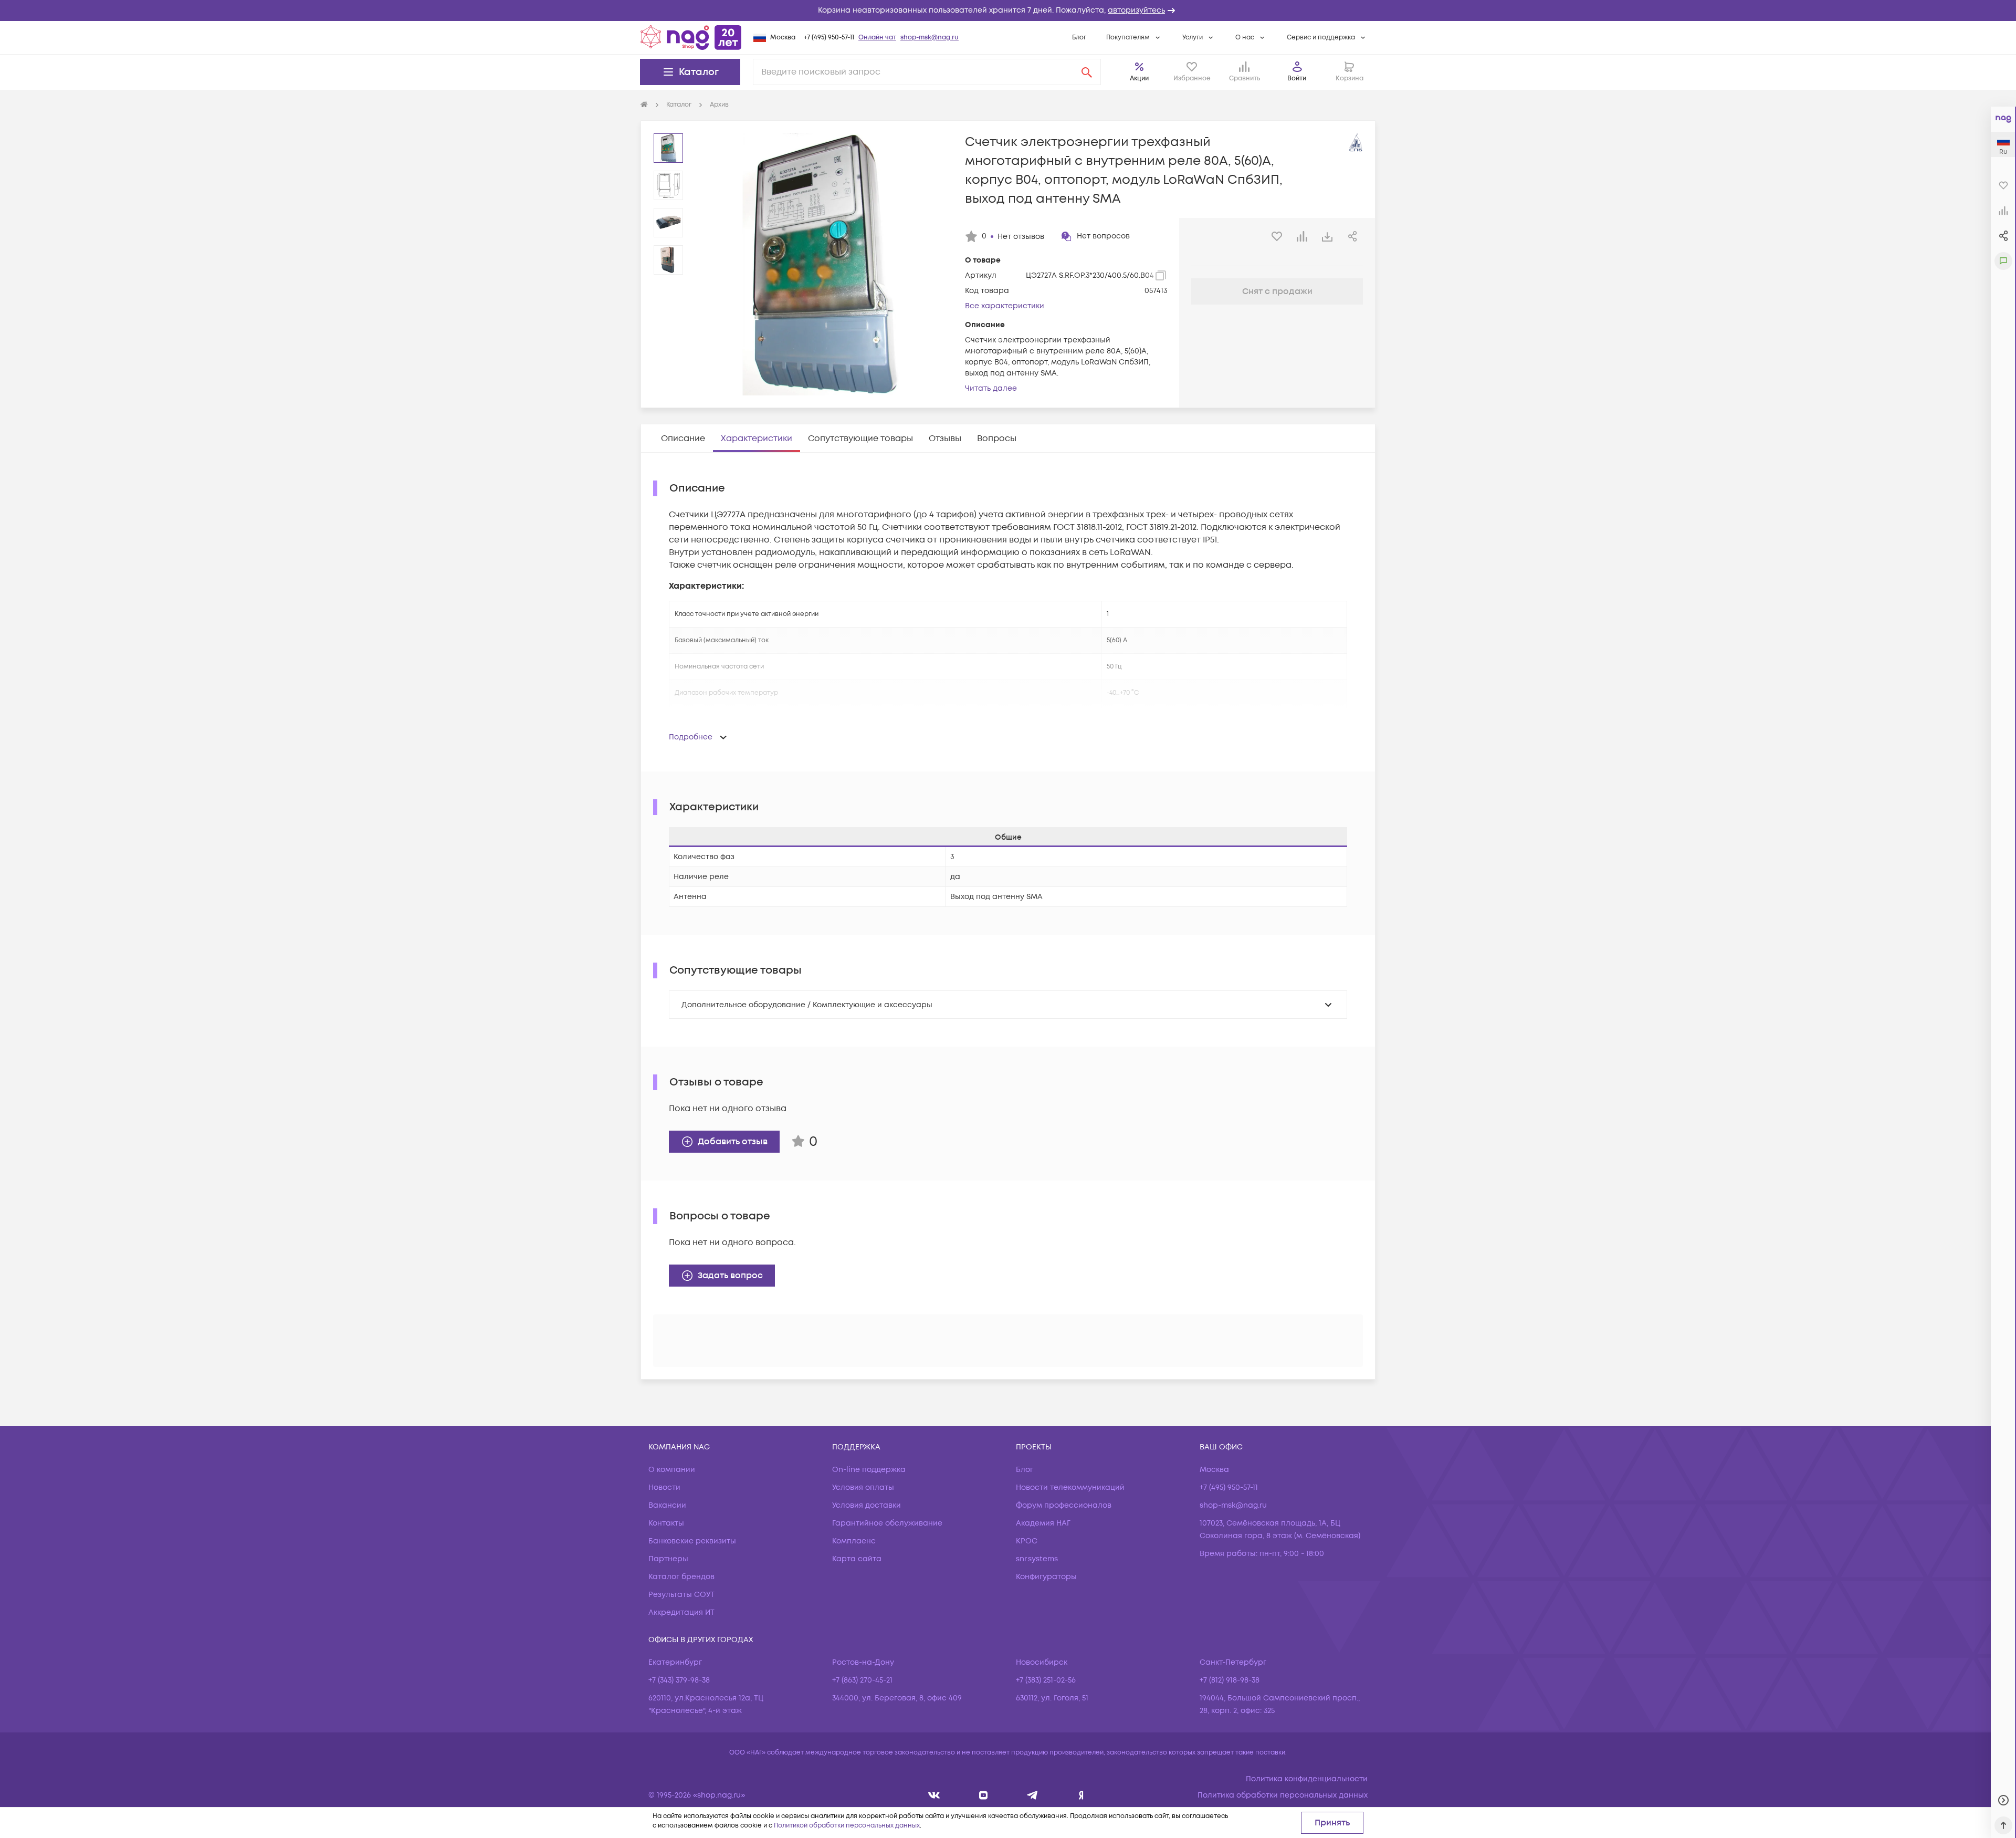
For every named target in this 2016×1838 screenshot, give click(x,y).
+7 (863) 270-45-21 (862, 1680)
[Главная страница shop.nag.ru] (691, 37)
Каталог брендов (681, 1577)
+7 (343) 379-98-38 (679, 1680)
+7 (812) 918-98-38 (1230, 1680)
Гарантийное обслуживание (887, 1523)
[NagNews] (1032, 1795)
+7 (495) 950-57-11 (829, 38)
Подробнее (691, 737)
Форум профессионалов (1064, 1505)
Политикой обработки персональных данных (847, 1826)
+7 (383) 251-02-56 (1046, 1680)
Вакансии (667, 1505)
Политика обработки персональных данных (1283, 1795)
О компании (672, 1470)
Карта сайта (857, 1559)
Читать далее (991, 388)
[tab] (683, 438)
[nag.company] (934, 1795)
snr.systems (1037, 1559)
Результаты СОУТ (681, 1595)
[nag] (1081, 1795)
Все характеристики (1005, 306)
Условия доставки (867, 1505)
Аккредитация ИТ (681, 1612)
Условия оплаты (863, 1487)
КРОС (1027, 1541)
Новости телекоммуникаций (1070, 1487)
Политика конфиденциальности (1307, 1779)
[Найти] (1087, 72)
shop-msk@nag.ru (930, 38)
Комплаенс (854, 1541)
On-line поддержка (869, 1470)
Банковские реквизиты (692, 1541)
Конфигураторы (1046, 1577)
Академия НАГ (1043, 1523)
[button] (1008, 11)
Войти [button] (1297, 79)
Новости (664, 1487)
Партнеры (668, 1559)
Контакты (666, 1523)
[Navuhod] (984, 1795)
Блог (1079, 38)
